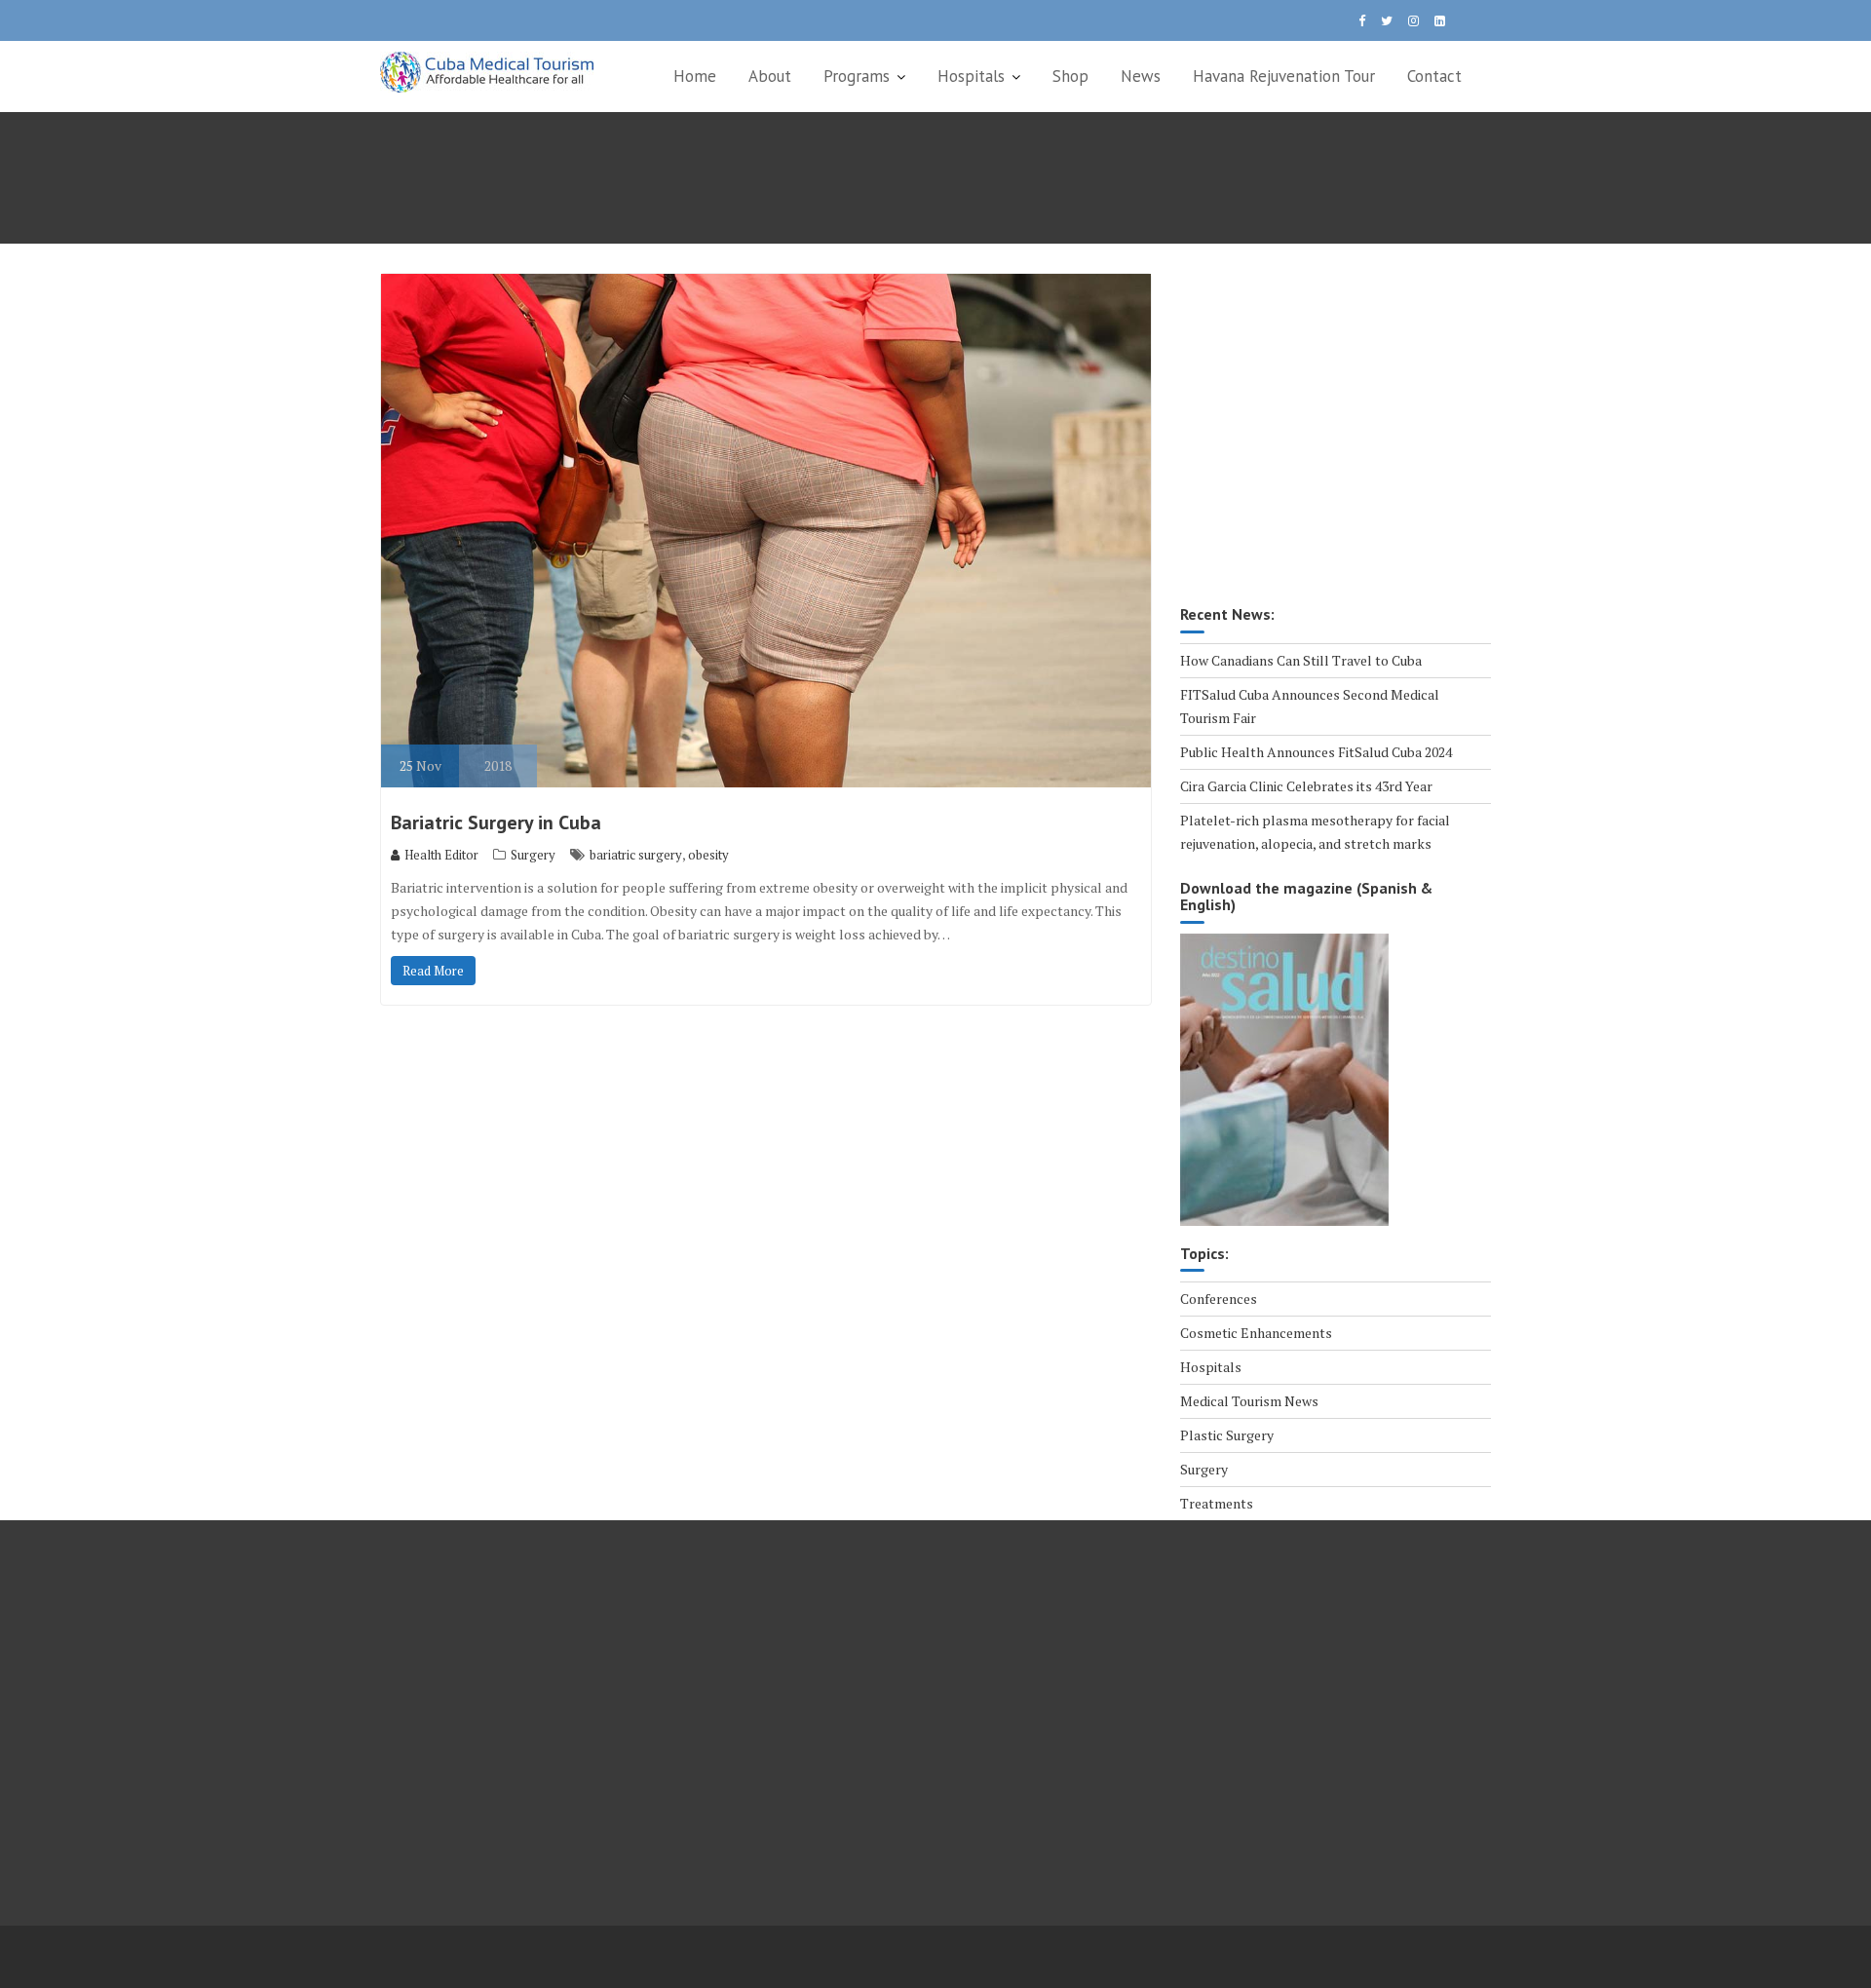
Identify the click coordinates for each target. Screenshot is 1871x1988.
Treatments (1217, 1503)
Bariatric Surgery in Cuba (496, 822)
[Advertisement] (1336, 441)
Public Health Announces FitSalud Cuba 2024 (1316, 752)
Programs (857, 76)
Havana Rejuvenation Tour (1284, 76)
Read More (433, 971)
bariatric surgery (636, 855)
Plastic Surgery (1227, 1435)
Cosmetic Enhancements (1256, 1333)
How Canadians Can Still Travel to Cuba (1301, 660)
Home (695, 76)
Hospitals (971, 76)
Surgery (533, 855)
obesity (708, 855)
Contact (1434, 76)
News (1141, 76)
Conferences (1219, 1299)
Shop (1070, 76)
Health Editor (441, 855)
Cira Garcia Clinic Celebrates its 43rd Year (1306, 786)
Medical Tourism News (1249, 1401)
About (770, 76)
